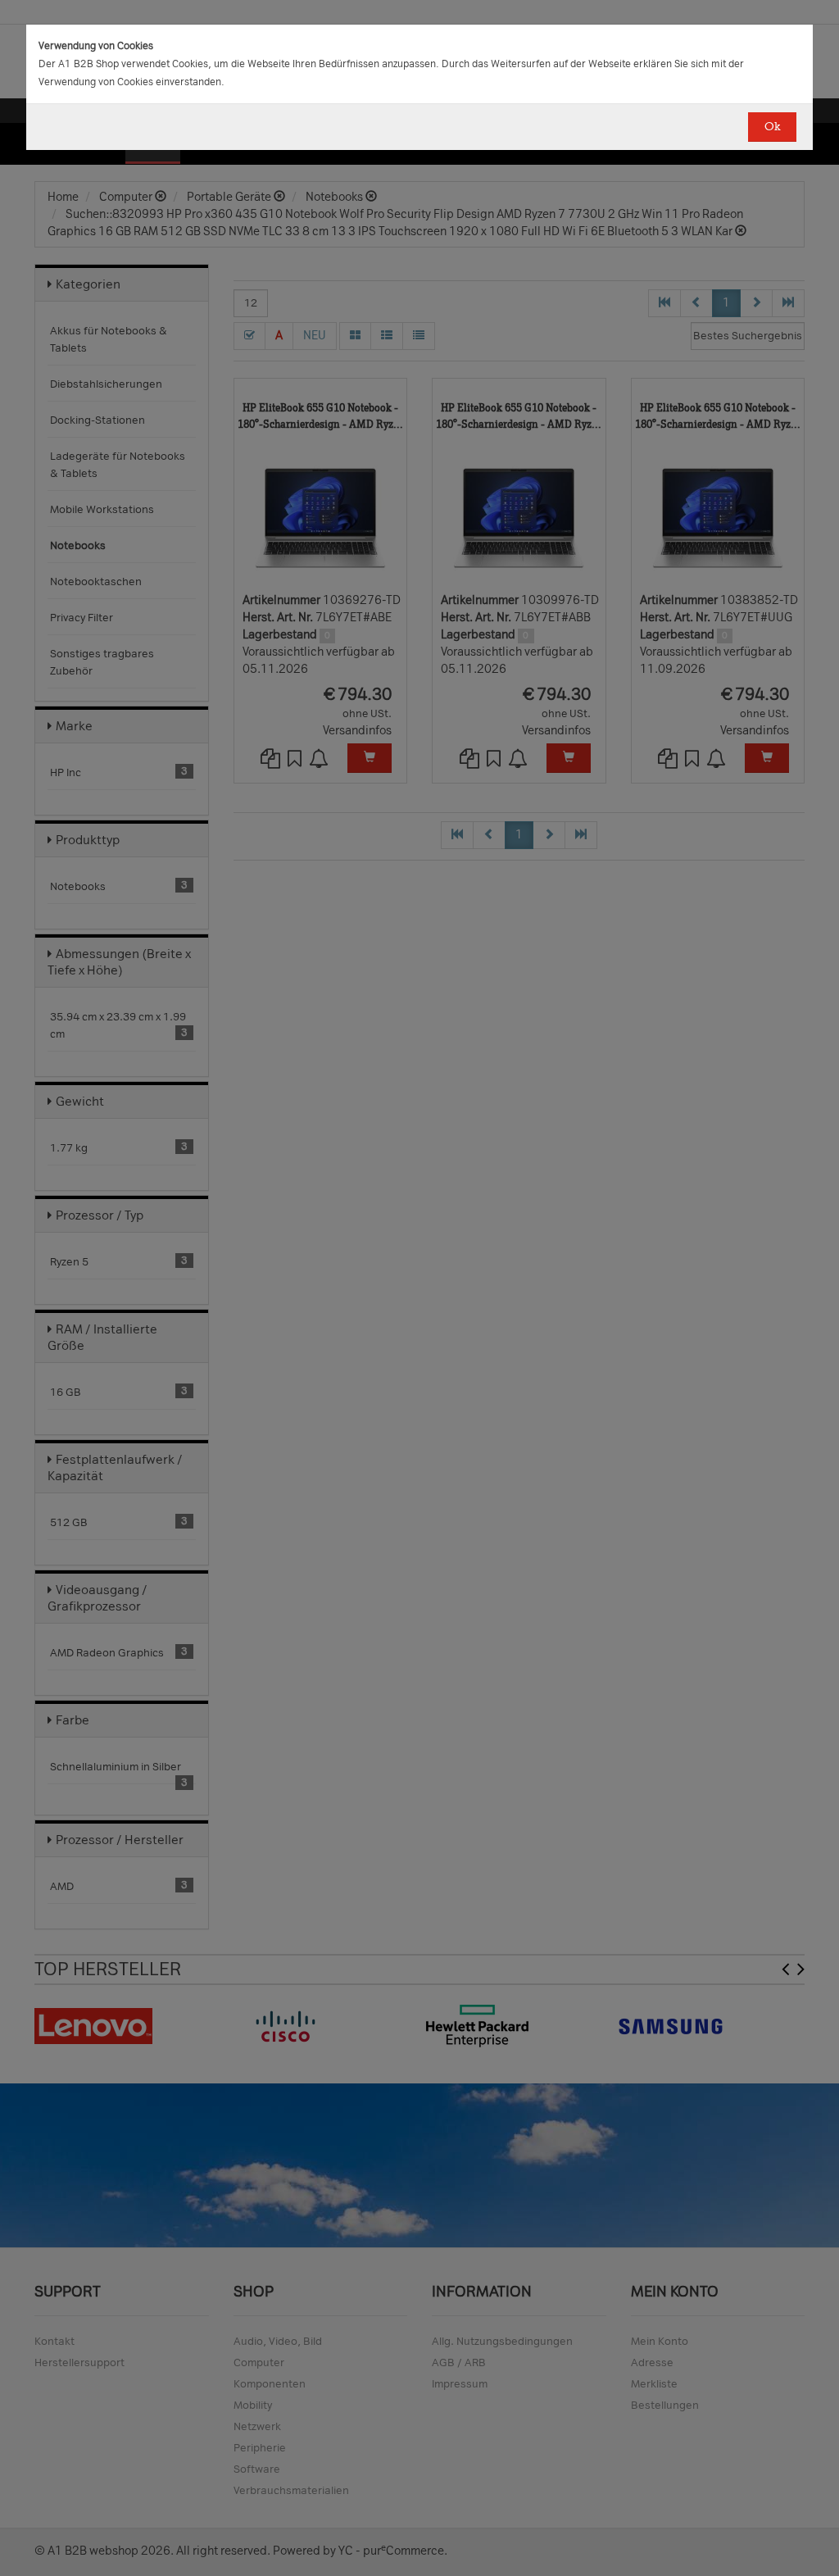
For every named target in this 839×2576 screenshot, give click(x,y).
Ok (772, 127)
